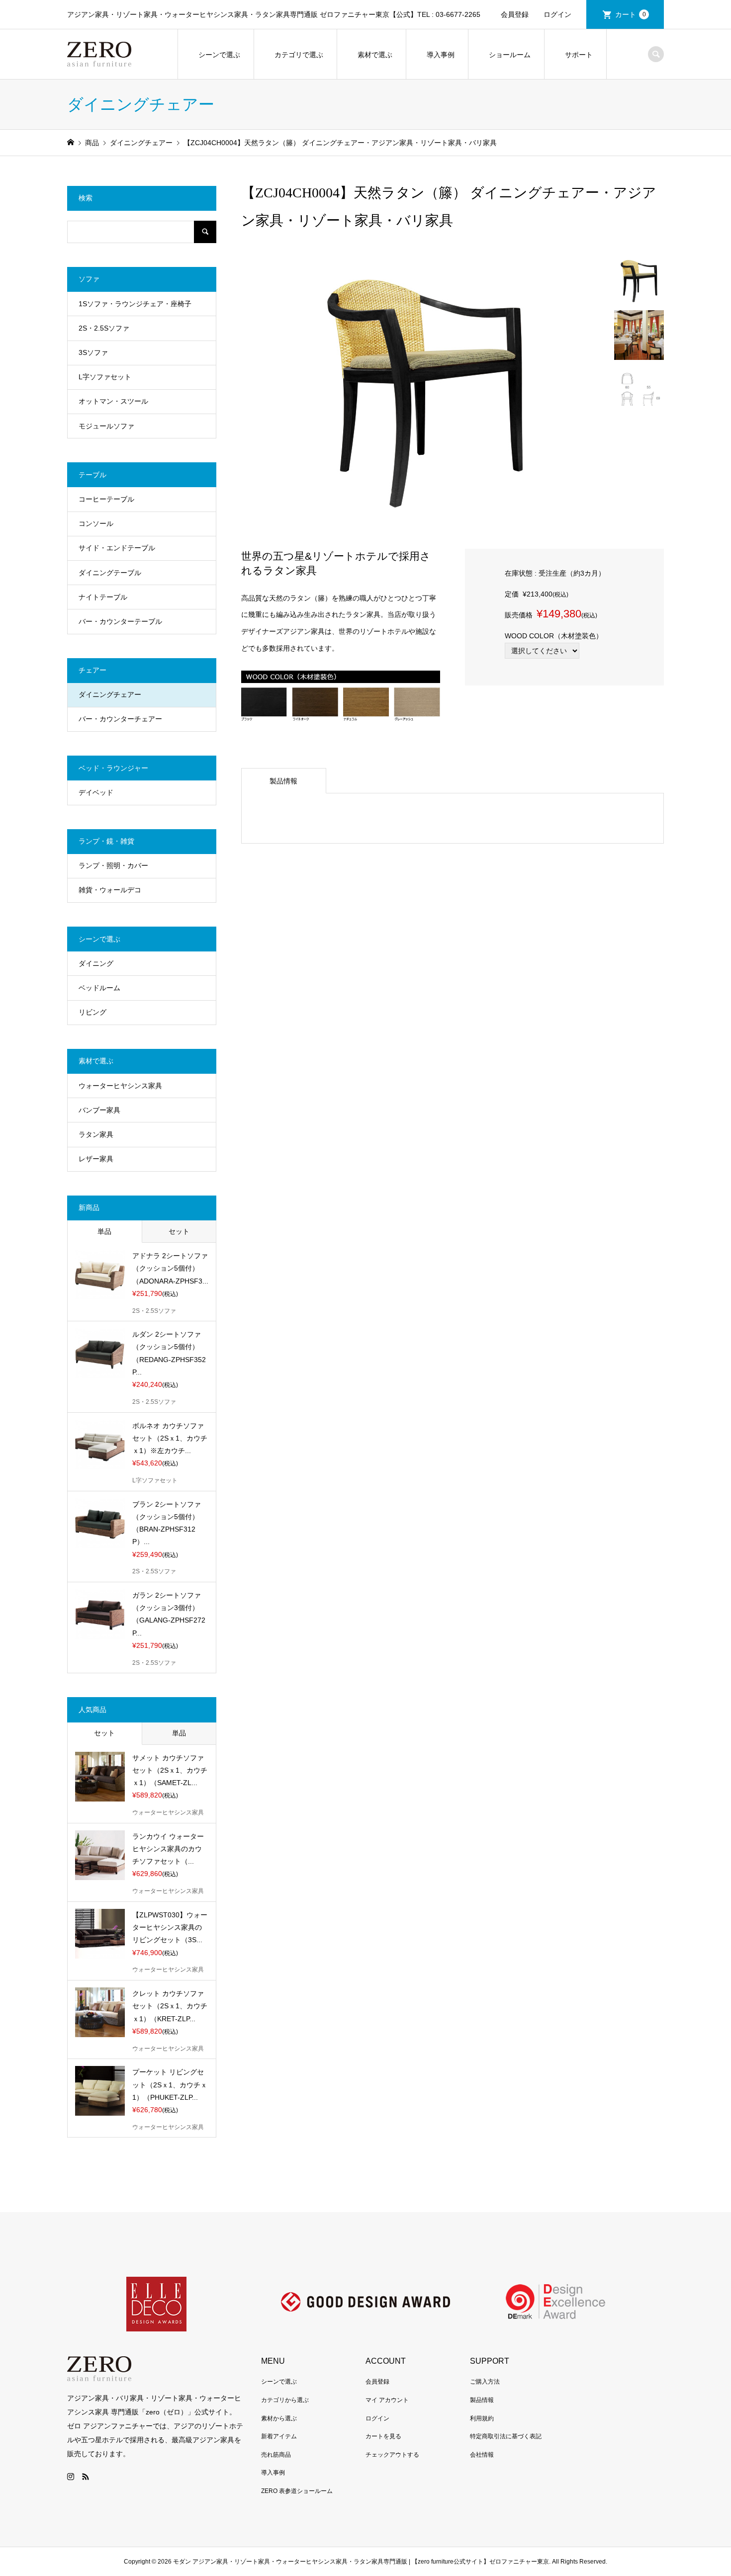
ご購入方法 (485, 2382)
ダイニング (96, 963)
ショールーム (510, 55)
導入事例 (441, 55)
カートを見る (383, 2436)
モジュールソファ (106, 426)
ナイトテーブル (103, 597)
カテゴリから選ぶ (285, 2400)
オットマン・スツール (113, 401)
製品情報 (283, 781)
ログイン (557, 14)
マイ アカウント (387, 2400)
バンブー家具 (99, 1110)
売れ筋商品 (276, 2455)
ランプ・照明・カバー (113, 865)
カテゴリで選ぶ (299, 55)
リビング (92, 1012)
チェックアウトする (392, 2455)
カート (631, 14)
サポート (579, 55)
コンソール (96, 523)
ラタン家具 (96, 1134)
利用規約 (482, 2418)
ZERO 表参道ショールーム (297, 2491)
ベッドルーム (99, 988)
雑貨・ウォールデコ (110, 890)
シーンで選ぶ (219, 55)
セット (179, 1231)
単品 (104, 1231)
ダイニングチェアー (110, 694)
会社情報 (482, 2455)
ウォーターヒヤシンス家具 (120, 1086)
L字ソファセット (105, 377)
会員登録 (515, 14)
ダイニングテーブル (110, 573)
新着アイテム (279, 2436)
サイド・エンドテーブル (117, 548)
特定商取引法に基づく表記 (506, 2436)
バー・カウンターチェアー (120, 719)
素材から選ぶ (279, 2418)
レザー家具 (96, 1159)
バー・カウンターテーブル (120, 621)
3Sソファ (93, 352)
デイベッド (96, 792)
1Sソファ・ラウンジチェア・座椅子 (135, 304)
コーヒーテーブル (106, 499)
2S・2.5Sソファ (104, 328)
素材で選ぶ (375, 55)
